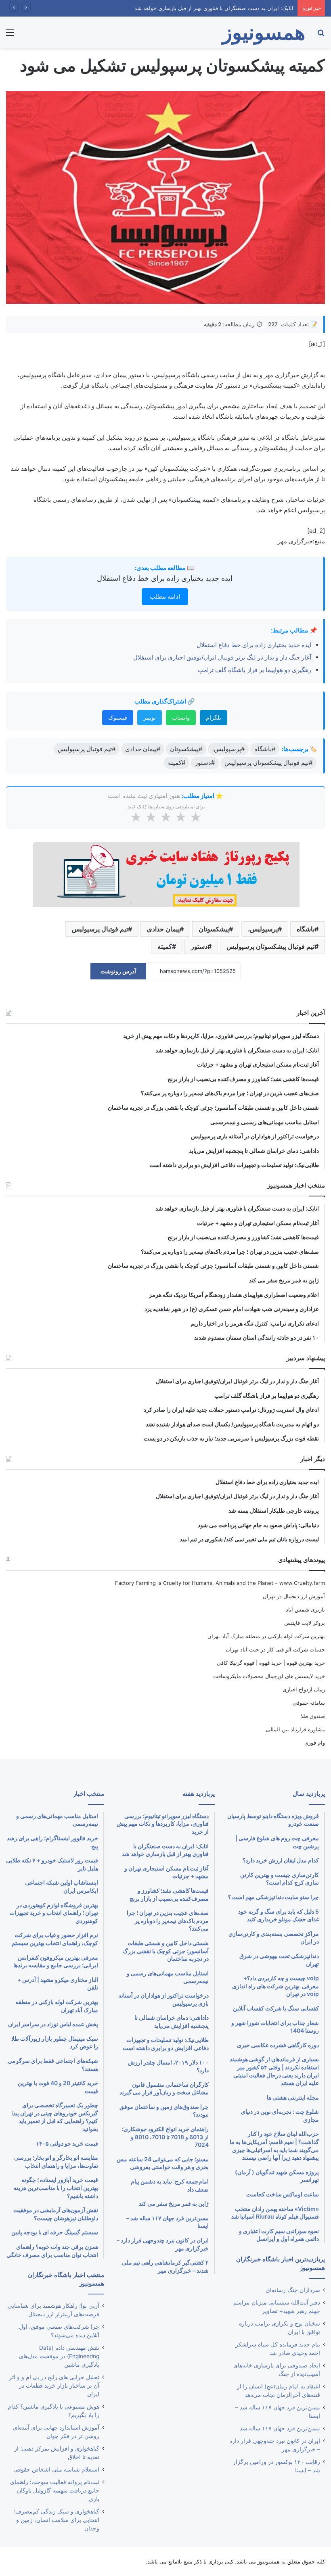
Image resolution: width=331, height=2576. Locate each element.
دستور (199, 946)
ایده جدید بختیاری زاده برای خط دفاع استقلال (165, 578)
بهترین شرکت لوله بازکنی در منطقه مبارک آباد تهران (266, 1636)
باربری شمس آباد (305, 1609)
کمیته (165, 946)
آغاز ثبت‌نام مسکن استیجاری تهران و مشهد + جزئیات (234, 8)
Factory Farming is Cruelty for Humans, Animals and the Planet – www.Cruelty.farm (220, 1583)
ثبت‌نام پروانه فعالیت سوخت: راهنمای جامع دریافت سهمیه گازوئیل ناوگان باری (55, 2490)
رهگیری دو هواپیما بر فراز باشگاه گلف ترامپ (254, 670)
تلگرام (214, 717)
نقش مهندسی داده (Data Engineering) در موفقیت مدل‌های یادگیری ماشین (59, 2356)
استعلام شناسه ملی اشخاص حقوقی (56, 2470)
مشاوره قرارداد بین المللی (295, 1729)
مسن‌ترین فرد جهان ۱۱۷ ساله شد (280, 2428)
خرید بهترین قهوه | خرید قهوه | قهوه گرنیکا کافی (271, 1663)
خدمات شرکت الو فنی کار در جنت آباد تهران (275, 1649)
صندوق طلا (313, 1716)
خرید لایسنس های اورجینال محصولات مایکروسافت (269, 1676)
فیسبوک (118, 717)
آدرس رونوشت (118, 971)
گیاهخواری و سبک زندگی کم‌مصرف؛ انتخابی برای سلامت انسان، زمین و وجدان (57, 2520)
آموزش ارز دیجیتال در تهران (294, 1596)
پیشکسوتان (214, 929)
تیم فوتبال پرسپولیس (100, 929)
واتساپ (181, 717)
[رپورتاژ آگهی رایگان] (166, 874)
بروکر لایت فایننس (305, 1623)
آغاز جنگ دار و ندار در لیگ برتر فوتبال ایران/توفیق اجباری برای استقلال (222, 657)
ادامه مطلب (165, 596)
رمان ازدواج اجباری (304, 1689)
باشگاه (306, 929)
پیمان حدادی (163, 929)
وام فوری (315, 1743)
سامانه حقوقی (309, 1703)
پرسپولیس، (263, 929)
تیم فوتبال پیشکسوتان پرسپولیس (270, 946)
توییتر (150, 717)
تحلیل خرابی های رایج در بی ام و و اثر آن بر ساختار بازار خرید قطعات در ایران (54, 2386)
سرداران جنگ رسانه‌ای (293, 2290)
